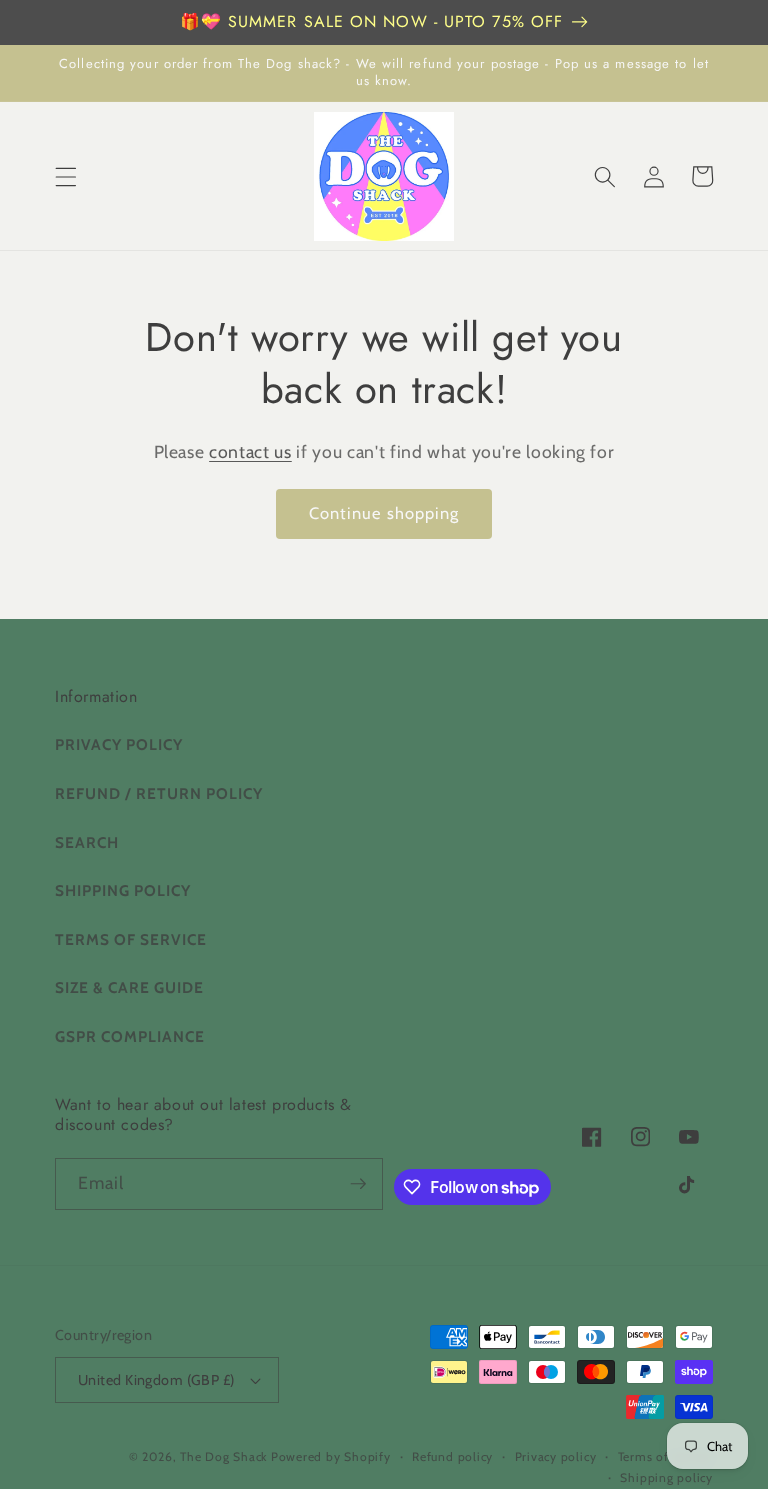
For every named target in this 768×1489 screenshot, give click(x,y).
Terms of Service (131, 939)
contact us (250, 451)
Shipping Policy (123, 890)
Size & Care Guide (129, 987)
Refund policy (452, 1456)
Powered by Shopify (331, 1456)
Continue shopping (384, 513)
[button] (66, 176)
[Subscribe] (358, 1184)
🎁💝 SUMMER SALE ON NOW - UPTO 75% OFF (372, 21)
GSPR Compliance (130, 1036)
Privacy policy (556, 1456)
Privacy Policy (119, 744)
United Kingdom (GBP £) (156, 1380)
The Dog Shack (225, 1456)
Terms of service (665, 1456)
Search (87, 842)
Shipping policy (666, 1477)
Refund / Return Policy (159, 793)
